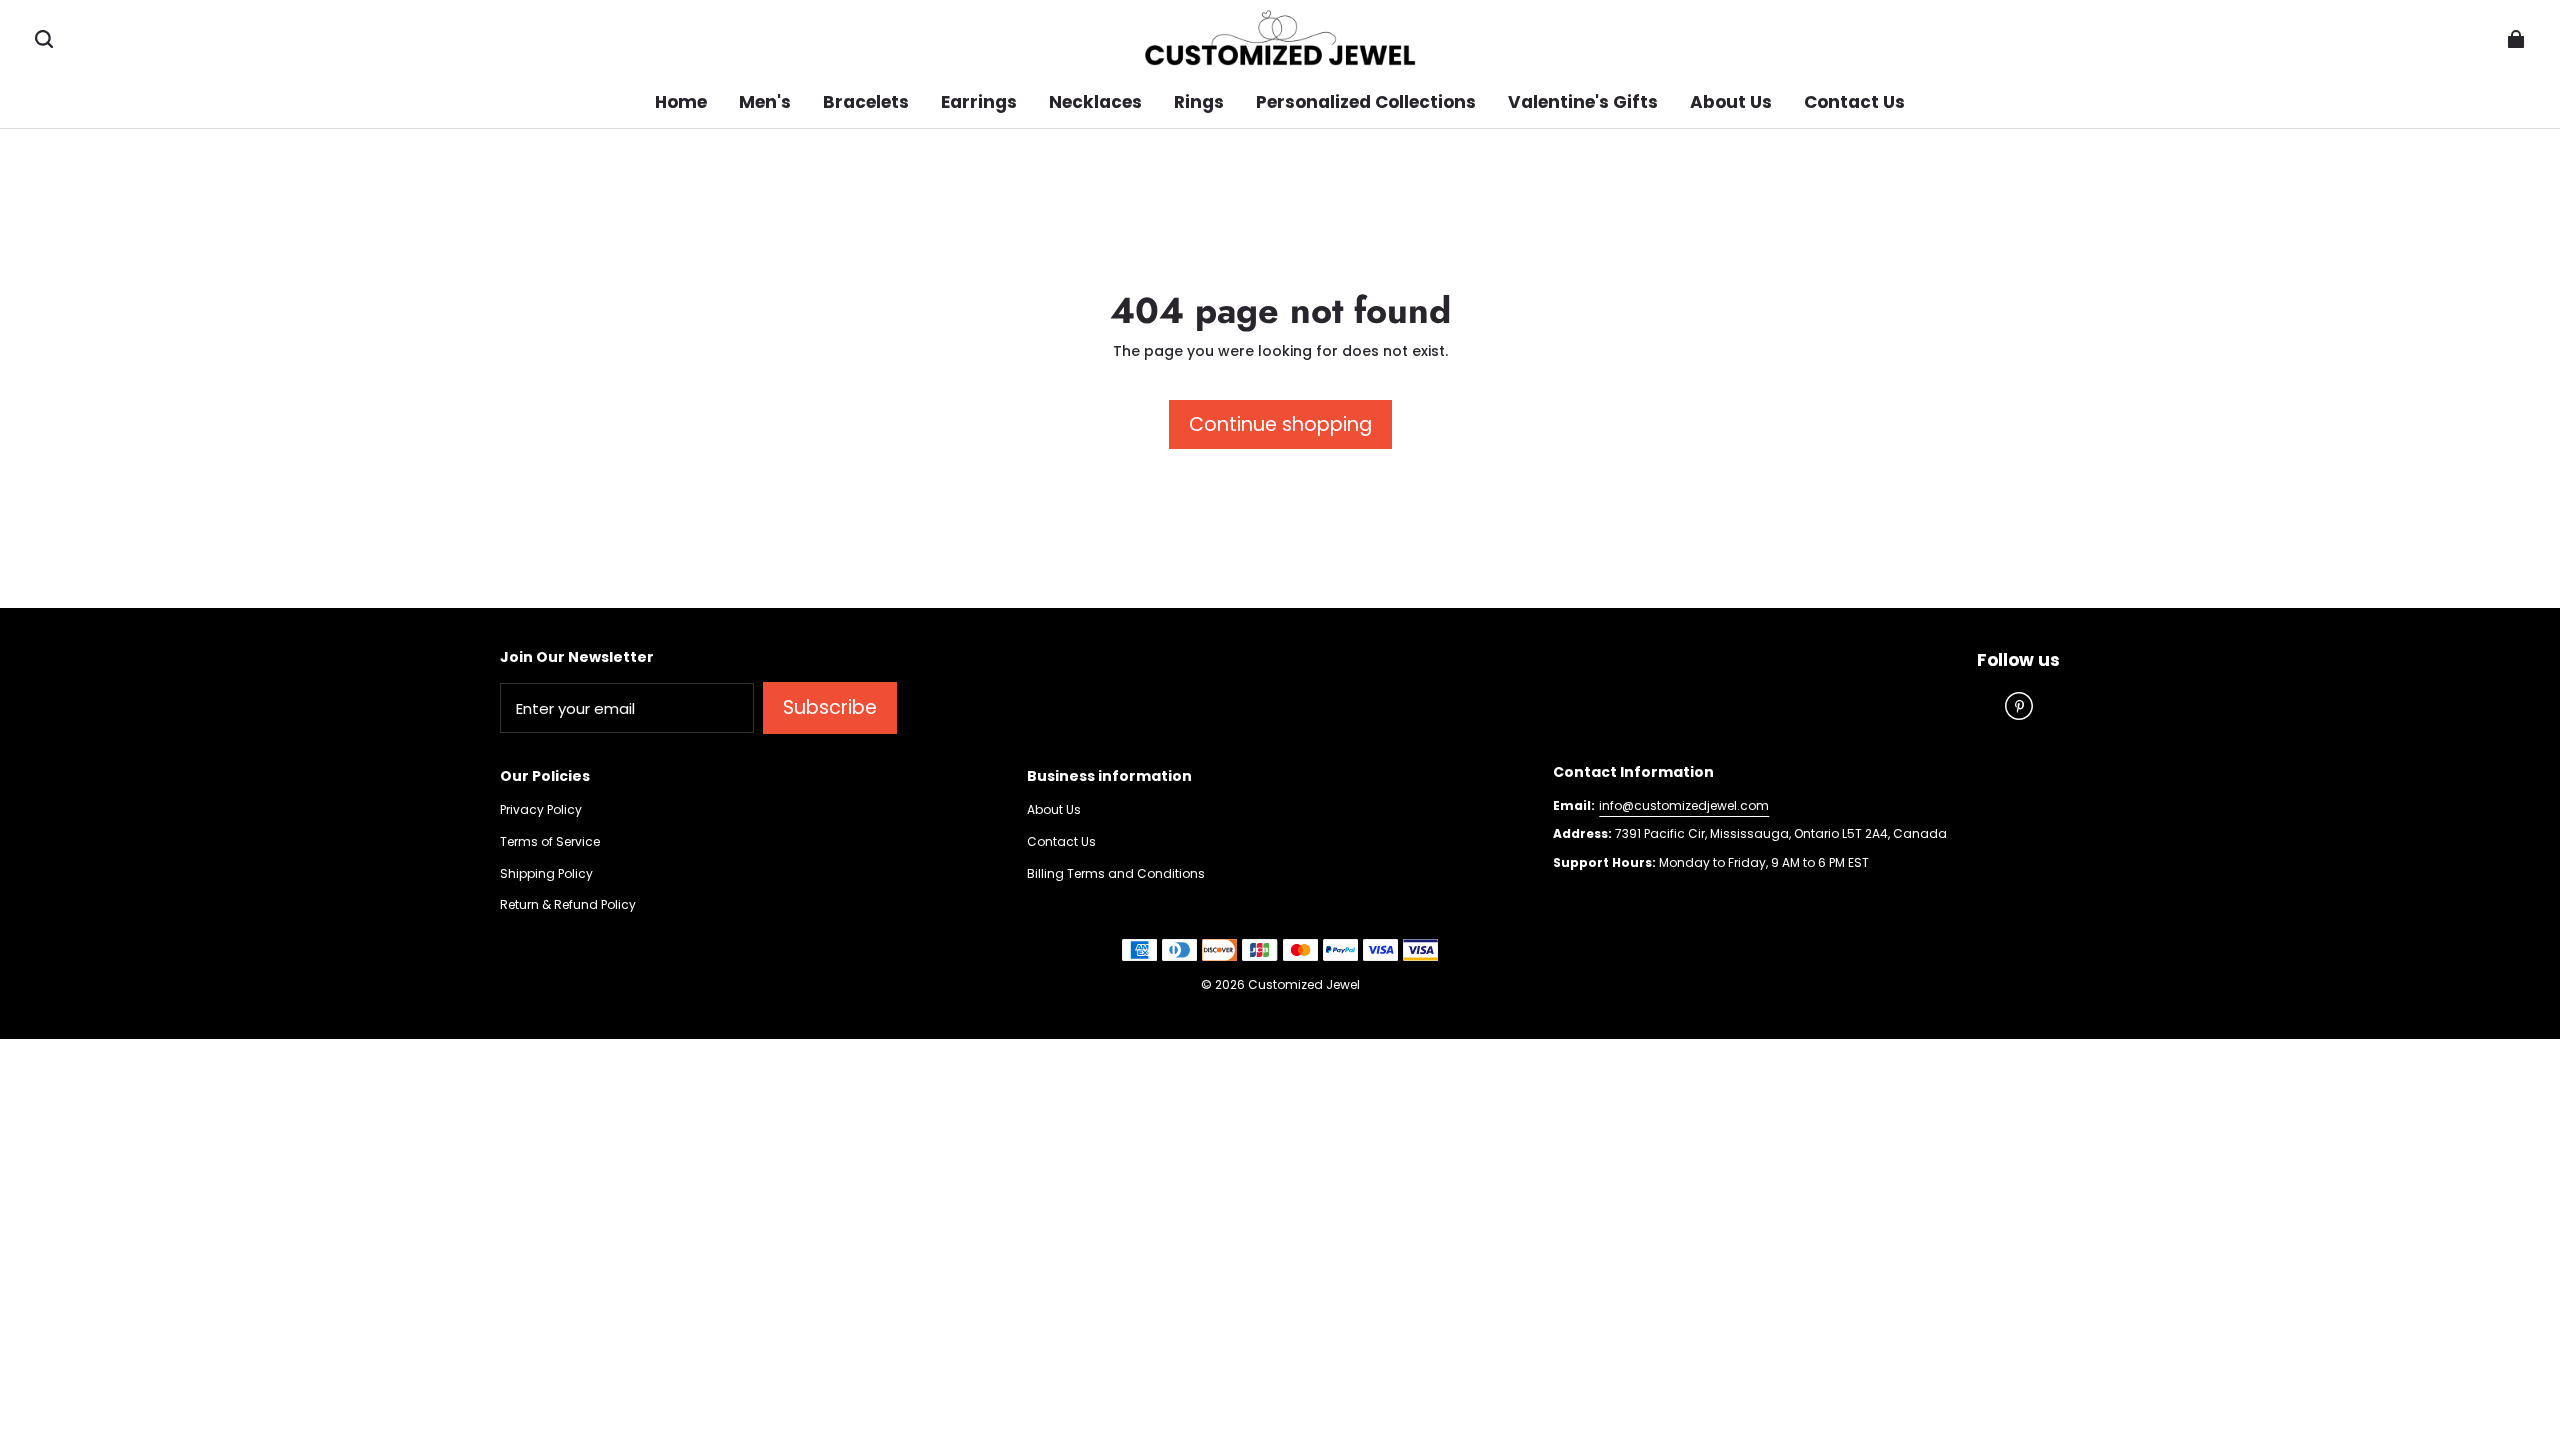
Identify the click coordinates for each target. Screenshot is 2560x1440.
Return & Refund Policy (568, 905)
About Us (1054, 810)
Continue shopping (1280, 424)
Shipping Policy (546, 874)
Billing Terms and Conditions (1116, 874)
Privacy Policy (541, 810)
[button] (44, 39)
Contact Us (1061, 842)
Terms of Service (550, 842)
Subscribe (830, 707)
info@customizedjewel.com (1684, 805)
